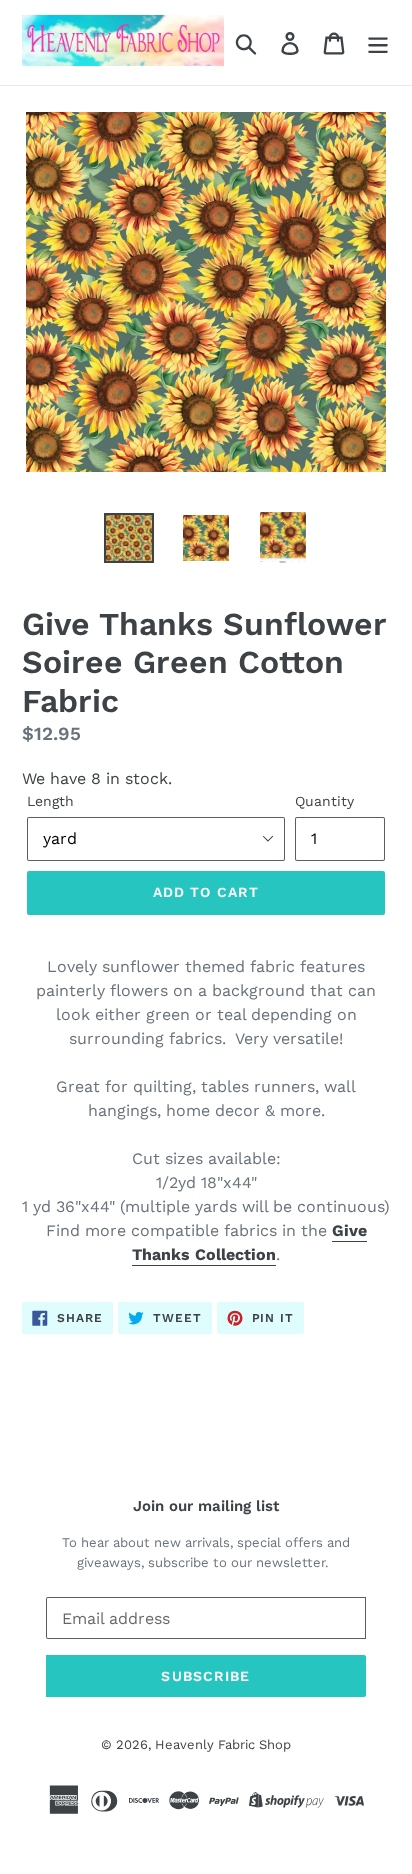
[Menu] (378, 42)
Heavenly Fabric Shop (223, 1744)
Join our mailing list (206, 1506)
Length (50, 801)
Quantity (324, 801)
